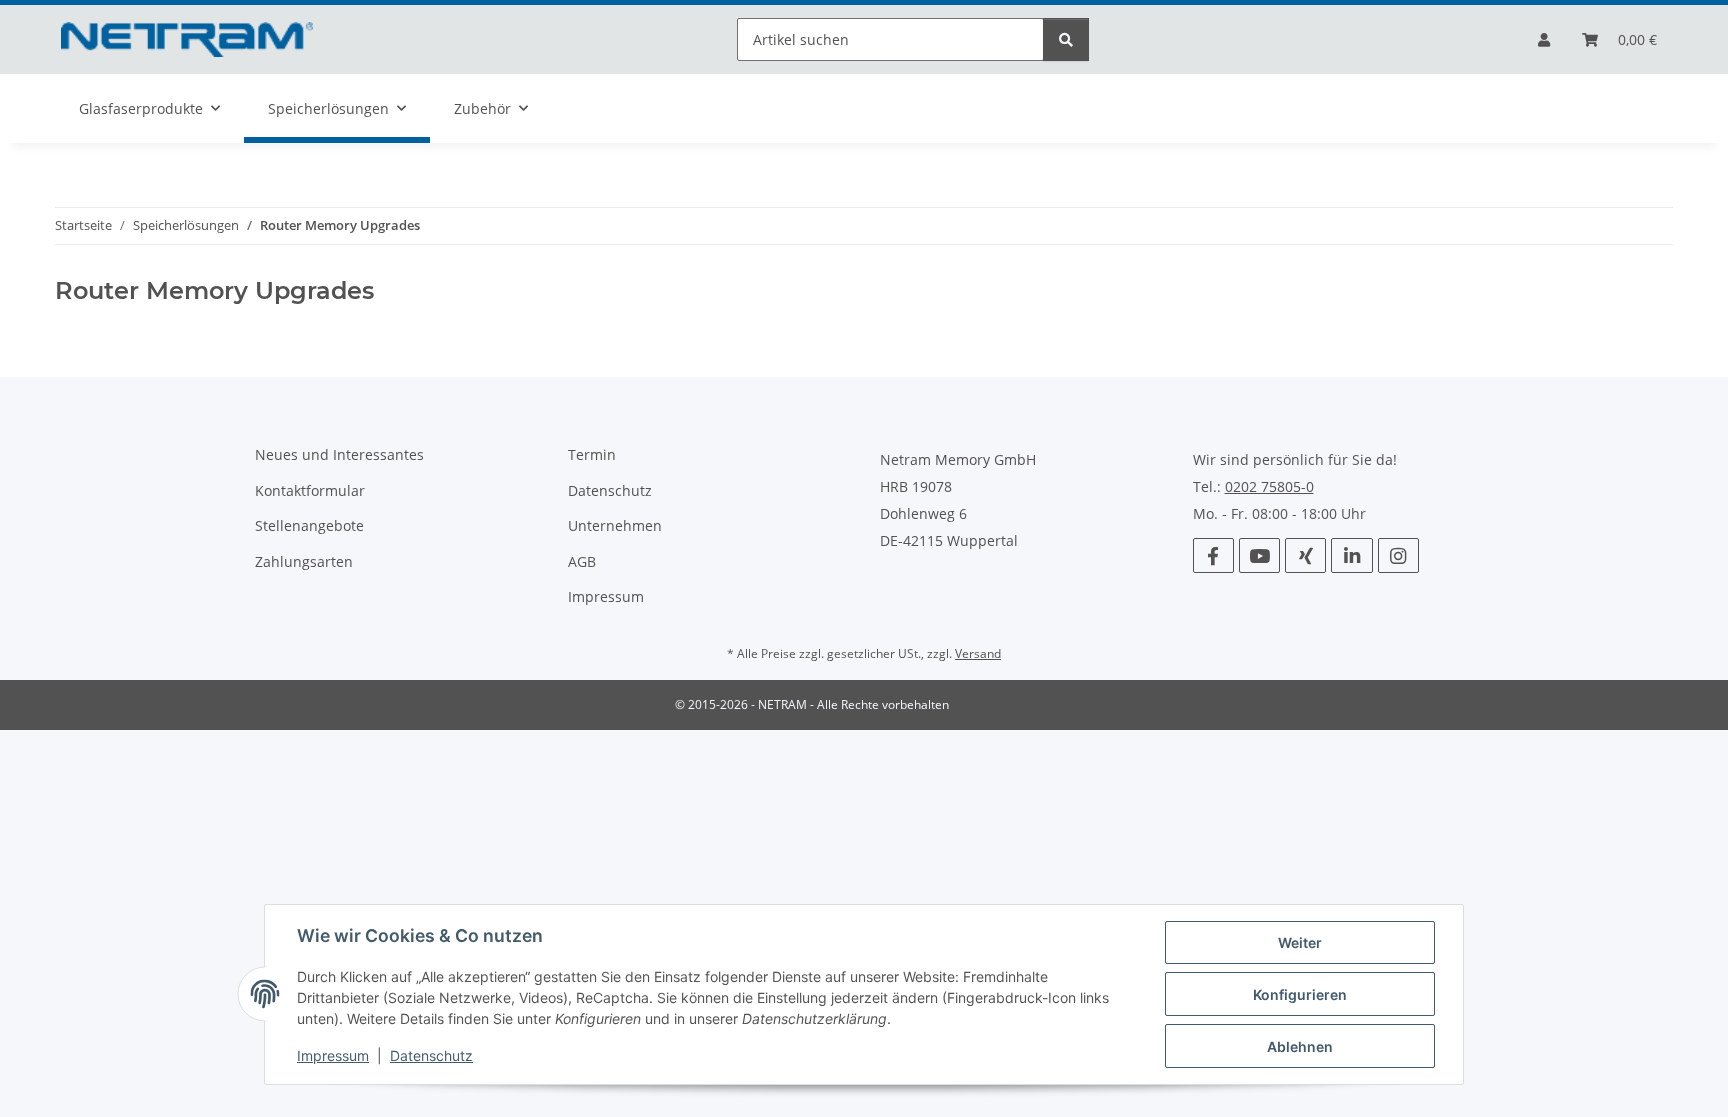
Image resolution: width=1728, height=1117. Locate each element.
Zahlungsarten (304, 561)
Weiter (1300, 942)
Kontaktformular (310, 490)
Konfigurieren (1300, 994)
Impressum (333, 1055)
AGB (582, 561)
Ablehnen (1300, 1046)
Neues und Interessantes (339, 454)
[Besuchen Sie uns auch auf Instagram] (1398, 555)
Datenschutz (431, 1055)
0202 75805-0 (1269, 487)
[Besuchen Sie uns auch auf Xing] (1305, 555)
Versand (978, 653)
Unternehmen (615, 525)
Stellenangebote (309, 525)
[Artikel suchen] (1066, 39)
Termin (592, 454)
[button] (1544, 39)
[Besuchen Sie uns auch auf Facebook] (1213, 555)
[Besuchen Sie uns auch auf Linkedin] (1351, 555)
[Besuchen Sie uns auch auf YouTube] (1259, 555)
